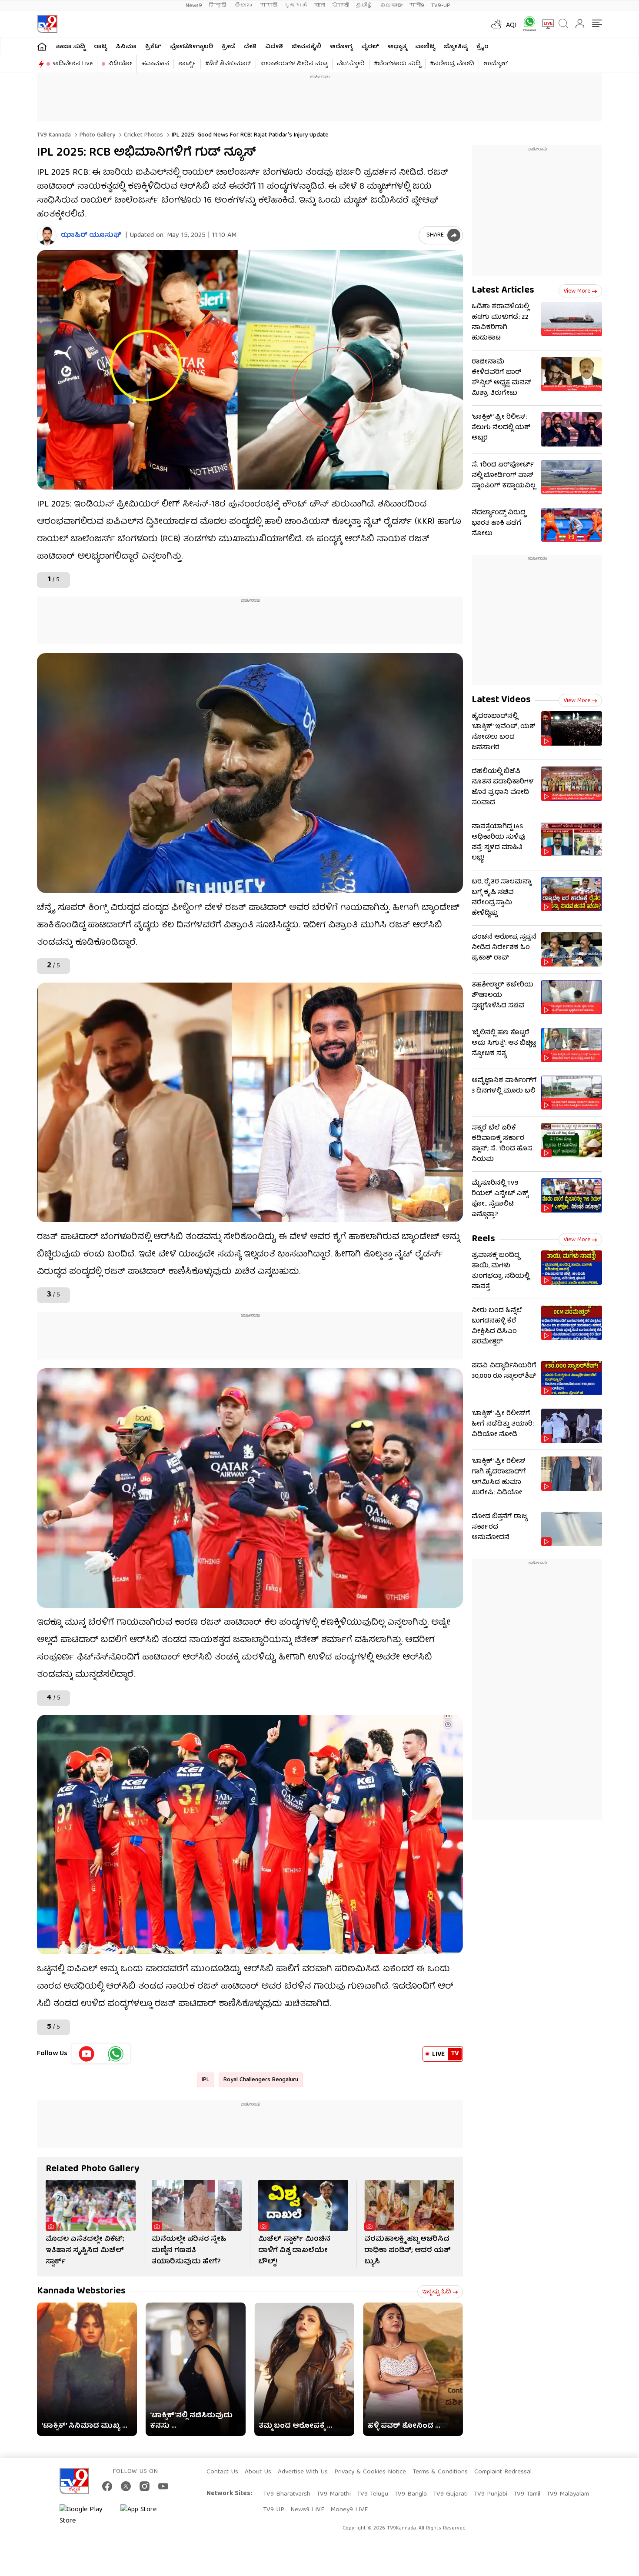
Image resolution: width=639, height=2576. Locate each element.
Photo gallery (97, 135)
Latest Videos (501, 700)
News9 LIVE (307, 2510)
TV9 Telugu (373, 2494)
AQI (511, 26)
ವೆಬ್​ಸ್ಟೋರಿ (351, 64)
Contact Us (222, 2472)
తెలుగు (244, 5)
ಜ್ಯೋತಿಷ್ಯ (456, 47)
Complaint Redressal (503, 2472)
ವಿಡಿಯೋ (120, 64)
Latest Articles (503, 291)
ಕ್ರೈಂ (483, 47)
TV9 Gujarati (450, 2494)
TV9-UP (441, 5)
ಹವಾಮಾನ (155, 64)
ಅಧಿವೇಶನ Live (73, 64)
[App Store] (146, 2516)
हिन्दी (218, 5)
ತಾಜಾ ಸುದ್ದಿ (70, 47)
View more (577, 291)
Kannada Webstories (81, 2291)
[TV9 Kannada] (47, 24)
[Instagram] (145, 2486)
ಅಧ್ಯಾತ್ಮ (397, 47)
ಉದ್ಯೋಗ (496, 64)
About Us (258, 2472)
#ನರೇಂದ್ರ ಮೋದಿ (452, 64)
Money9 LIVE (349, 2510)
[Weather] (496, 24)
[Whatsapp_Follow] (116, 2054)
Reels (483, 1239)
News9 (194, 5)
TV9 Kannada (54, 135)
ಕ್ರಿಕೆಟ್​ (153, 47)
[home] (42, 46)
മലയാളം (391, 5)
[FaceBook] (107, 2486)
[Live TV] (545, 24)
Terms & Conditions (440, 2472)
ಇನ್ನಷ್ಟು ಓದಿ (437, 2292)
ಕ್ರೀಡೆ (228, 47)
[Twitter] (126, 2486)
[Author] (47, 236)
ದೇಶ (250, 47)
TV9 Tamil (527, 2494)
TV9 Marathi (334, 2494)
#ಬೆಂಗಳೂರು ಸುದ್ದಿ (397, 64)
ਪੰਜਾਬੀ (341, 5)
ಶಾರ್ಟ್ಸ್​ (187, 64)
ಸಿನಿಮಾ (126, 47)
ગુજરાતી (296, 5)
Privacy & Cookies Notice (370, 2472)
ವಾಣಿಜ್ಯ (425, 47)
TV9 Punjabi (491, 2494)
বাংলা (319, 5)
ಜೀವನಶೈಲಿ (306, 47)
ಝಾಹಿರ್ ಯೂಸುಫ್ (91, 236)
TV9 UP (274, 2510)
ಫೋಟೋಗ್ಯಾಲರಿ (191, 47)
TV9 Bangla (411, 2494)
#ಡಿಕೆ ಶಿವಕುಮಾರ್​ (228, 64)
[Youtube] (87, 2054)
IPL (206, 2080)
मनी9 (417, 5)
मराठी (269, 5)
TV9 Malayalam (568, 2494)
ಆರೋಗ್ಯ (341, 47)
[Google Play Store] (86, 2516)
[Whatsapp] (526, 24)
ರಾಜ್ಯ (100, 47)
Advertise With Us (303, 2472)
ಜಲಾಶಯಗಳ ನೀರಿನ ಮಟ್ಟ (294, 64)
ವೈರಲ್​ (370, 47)
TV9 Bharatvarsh (287, 2494)
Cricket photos (143, 135)
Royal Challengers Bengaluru (261, 2080)
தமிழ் (364, 5)
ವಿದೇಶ (274, 47)
